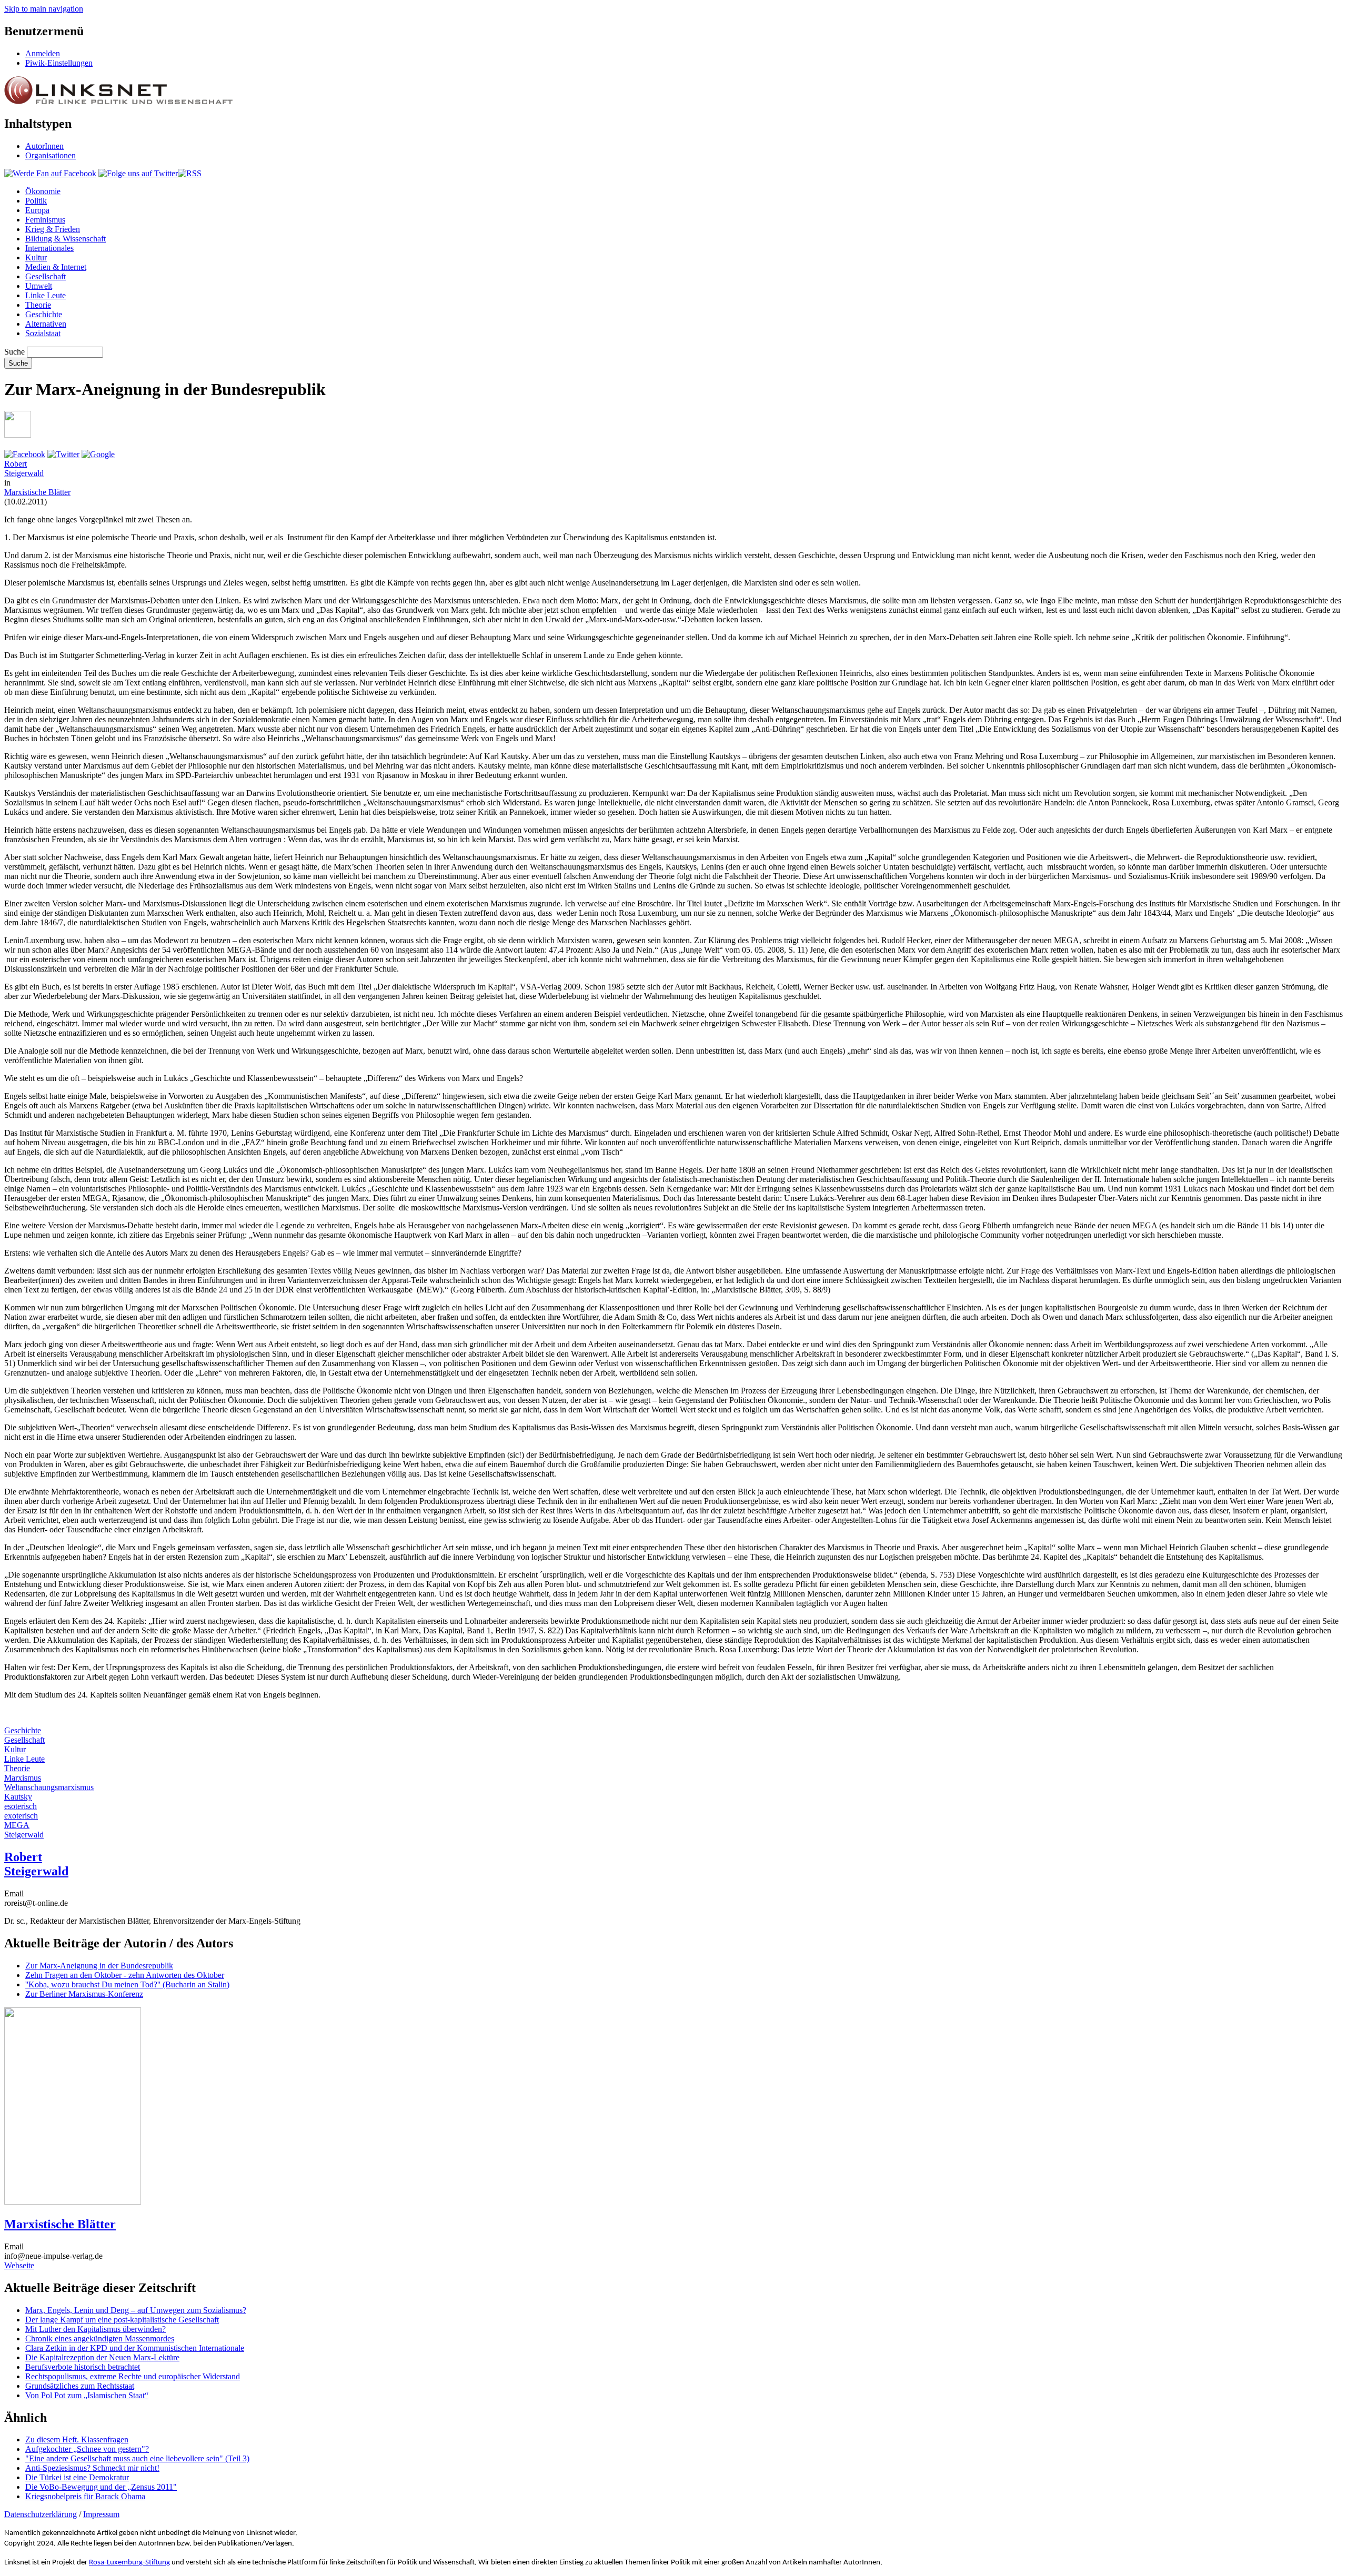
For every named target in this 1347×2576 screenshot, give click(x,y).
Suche (14, 352)
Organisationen (51, 155)
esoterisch (21, 1806)
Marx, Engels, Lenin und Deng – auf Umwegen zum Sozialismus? (136, 2310)
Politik (36, 201)
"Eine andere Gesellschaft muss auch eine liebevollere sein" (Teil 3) (137, 2458)
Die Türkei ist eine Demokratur (77, 2477)
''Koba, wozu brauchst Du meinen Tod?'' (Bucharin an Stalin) (127, 1984)
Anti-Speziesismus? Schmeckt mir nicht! (92, 2468)
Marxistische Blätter (37, 492)
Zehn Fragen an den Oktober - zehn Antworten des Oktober (125, 1975)
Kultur (36, 257)
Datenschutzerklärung (41, 2514)
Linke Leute (46, 295)
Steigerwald (24, 1835)
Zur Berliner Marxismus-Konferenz (84, 1994)
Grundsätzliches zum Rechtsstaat (80, 2386)
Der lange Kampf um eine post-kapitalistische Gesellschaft (122, 2320)
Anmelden (43, 53)
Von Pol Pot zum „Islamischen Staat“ (87, 2395)
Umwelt (39, 286)
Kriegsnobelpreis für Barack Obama (85, 2496)
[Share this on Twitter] (63, 454)
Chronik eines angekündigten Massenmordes (100, 2338)
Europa (37, 210)
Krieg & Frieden (53, 229)
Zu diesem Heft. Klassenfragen (77, 2439)
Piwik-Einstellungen (59, 63)
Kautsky (18, 1797)
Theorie (38, 305)
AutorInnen (44, 146)
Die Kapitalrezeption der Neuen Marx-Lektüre (102, 2357)
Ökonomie (43, 191)
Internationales (49, 248)
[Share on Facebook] (25, 454)
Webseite (19, 2265)
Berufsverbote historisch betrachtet (83, 2367)
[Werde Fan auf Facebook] (50, 173)
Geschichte (44, 314)
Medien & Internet (56, 267)
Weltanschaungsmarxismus (49, 1787)
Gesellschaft (46, 276)
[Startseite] (118, 101)
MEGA (17, 1825)
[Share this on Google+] (98, 454)
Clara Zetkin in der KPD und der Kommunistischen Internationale (135, 2348)
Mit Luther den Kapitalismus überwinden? (96, 2329)
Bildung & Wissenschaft (66, 239)
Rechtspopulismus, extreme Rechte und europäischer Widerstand (133, 2376)
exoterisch (21, 1816)
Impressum (101, 2514)
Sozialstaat (43, 333)
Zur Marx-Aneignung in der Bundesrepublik (99, 1966)
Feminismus (45, 220)
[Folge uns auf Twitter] (138, 173)
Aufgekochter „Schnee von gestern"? (87, 2449)
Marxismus (23, 1778)
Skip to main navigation (44, 9)
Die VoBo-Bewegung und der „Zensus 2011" (101, 2487)
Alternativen (46, 324)
